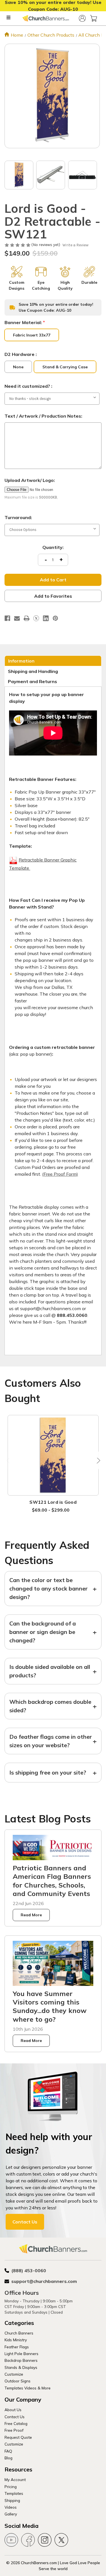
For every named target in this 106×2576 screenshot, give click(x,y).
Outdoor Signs (18, 2381)
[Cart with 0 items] (94, 18)
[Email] (17, 618)
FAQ (8, 2451)
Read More (31, 1915)
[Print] (27, 618)
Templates (14, 2493)
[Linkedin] (46, 618)
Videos (11, 2507)
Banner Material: (25, 322)
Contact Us (25, 2222)
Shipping (12, 2500)
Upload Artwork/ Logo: (30, 480)
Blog (8, 2458)
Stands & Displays (21, 2367)
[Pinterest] (55, 618)
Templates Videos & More (28, 2388)
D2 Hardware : (21, 354)
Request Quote (18, 2437)
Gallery (11, 2514)
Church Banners (19, 2333)
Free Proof (14, 2430)
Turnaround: (18, 517)
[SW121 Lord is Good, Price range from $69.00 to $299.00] (53, 1455)
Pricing (11, 2487)
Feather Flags (17, 2347)
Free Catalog (16, 2423)
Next (97, 1460)
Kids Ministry (16, 2340)
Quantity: (53, 547)
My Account (15, 2479)
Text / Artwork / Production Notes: (43, 416)
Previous (9, 1460)
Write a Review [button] (75, 245)
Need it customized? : (28, 386)
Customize (14, 2374)
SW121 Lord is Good (53, 1502)
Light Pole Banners (21, 2354)
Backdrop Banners (21, 2360)
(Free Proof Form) (60, 1174)
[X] (36, 618)
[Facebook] (7, 618)
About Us (13, 2410)
